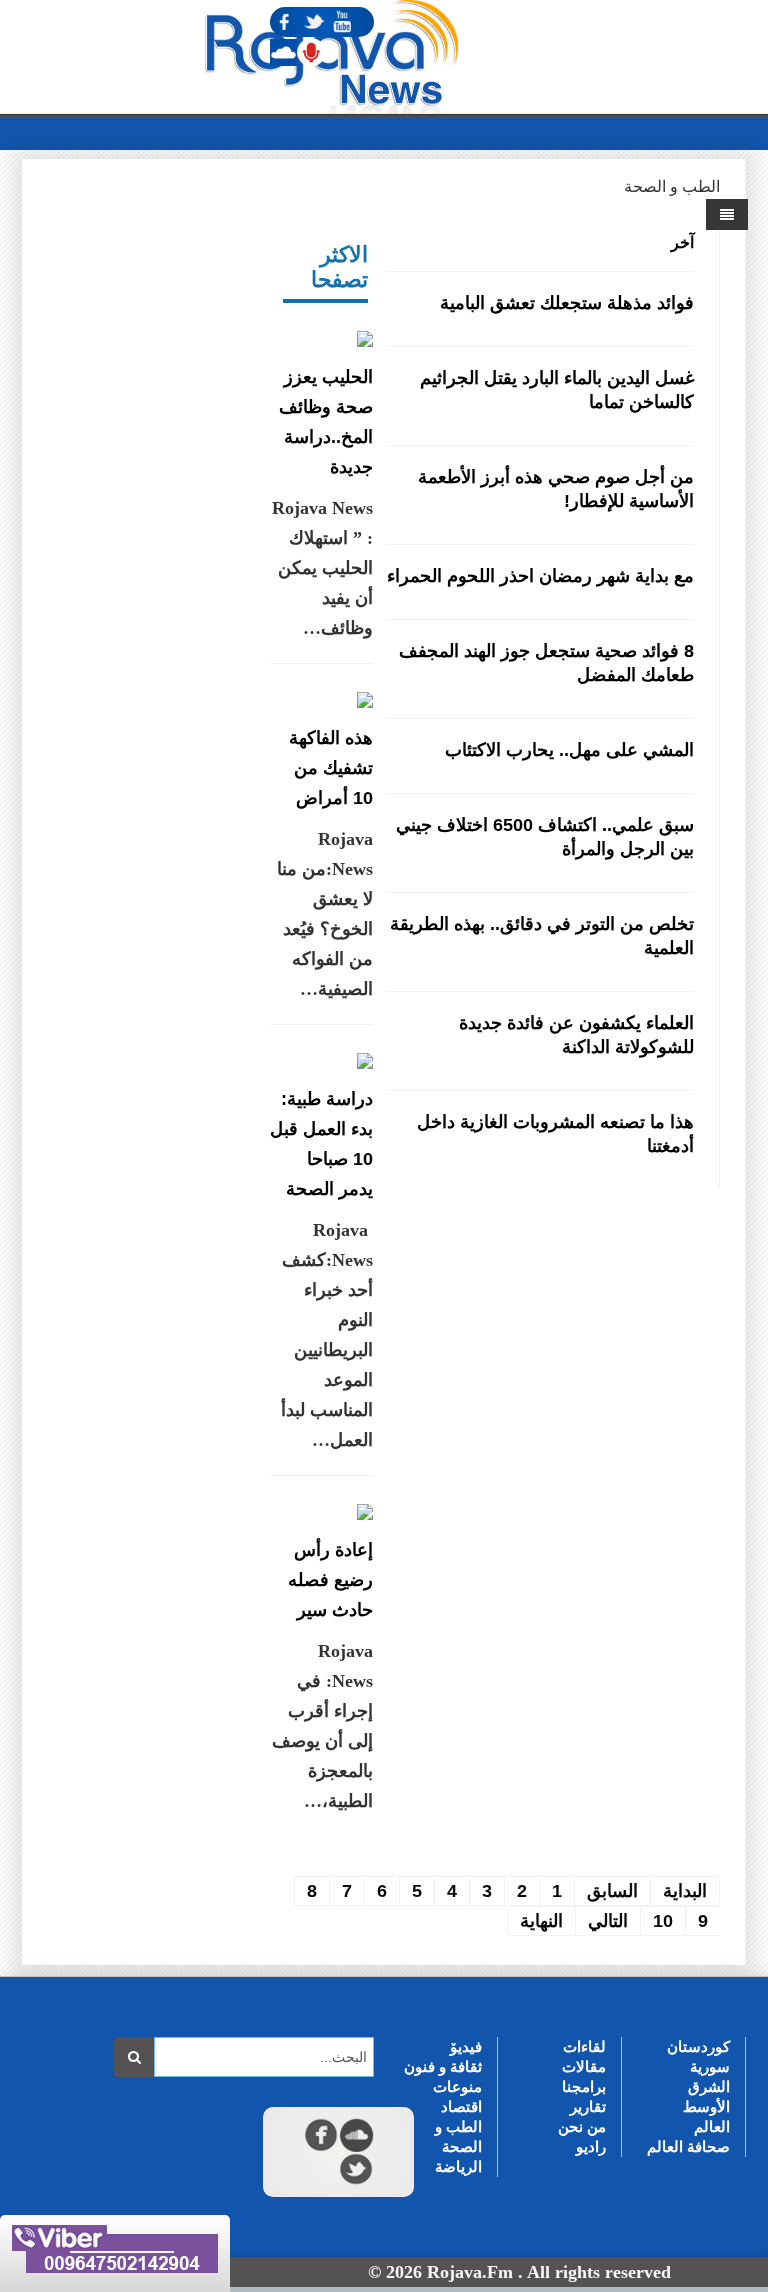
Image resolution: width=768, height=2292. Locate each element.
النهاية (541, 1921)
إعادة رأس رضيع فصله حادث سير (330, 1580)
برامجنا (584, 2086)
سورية (710, 2066)
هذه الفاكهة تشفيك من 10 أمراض (331, 768)
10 (663, 1921)
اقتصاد (461, 2106)
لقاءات (584, 2046)
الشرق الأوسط (706, 2096)
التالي (608, 1921)
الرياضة (458, 2166)
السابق (612, 1891)
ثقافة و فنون (443, 2066)
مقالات (584, 2066)
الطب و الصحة (458, 2136)
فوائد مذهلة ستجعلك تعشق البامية (567, 303)
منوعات (457, 2086)
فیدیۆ (466, 2046)
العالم (712, 2126)
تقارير (588, 2106)
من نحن (582, 2126)
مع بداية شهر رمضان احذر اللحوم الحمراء (540, 576)
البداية (685, 1891)
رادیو (591, 2146)
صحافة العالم (688, 2146)
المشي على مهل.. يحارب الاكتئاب (569, 750)
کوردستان (698, 2046)
